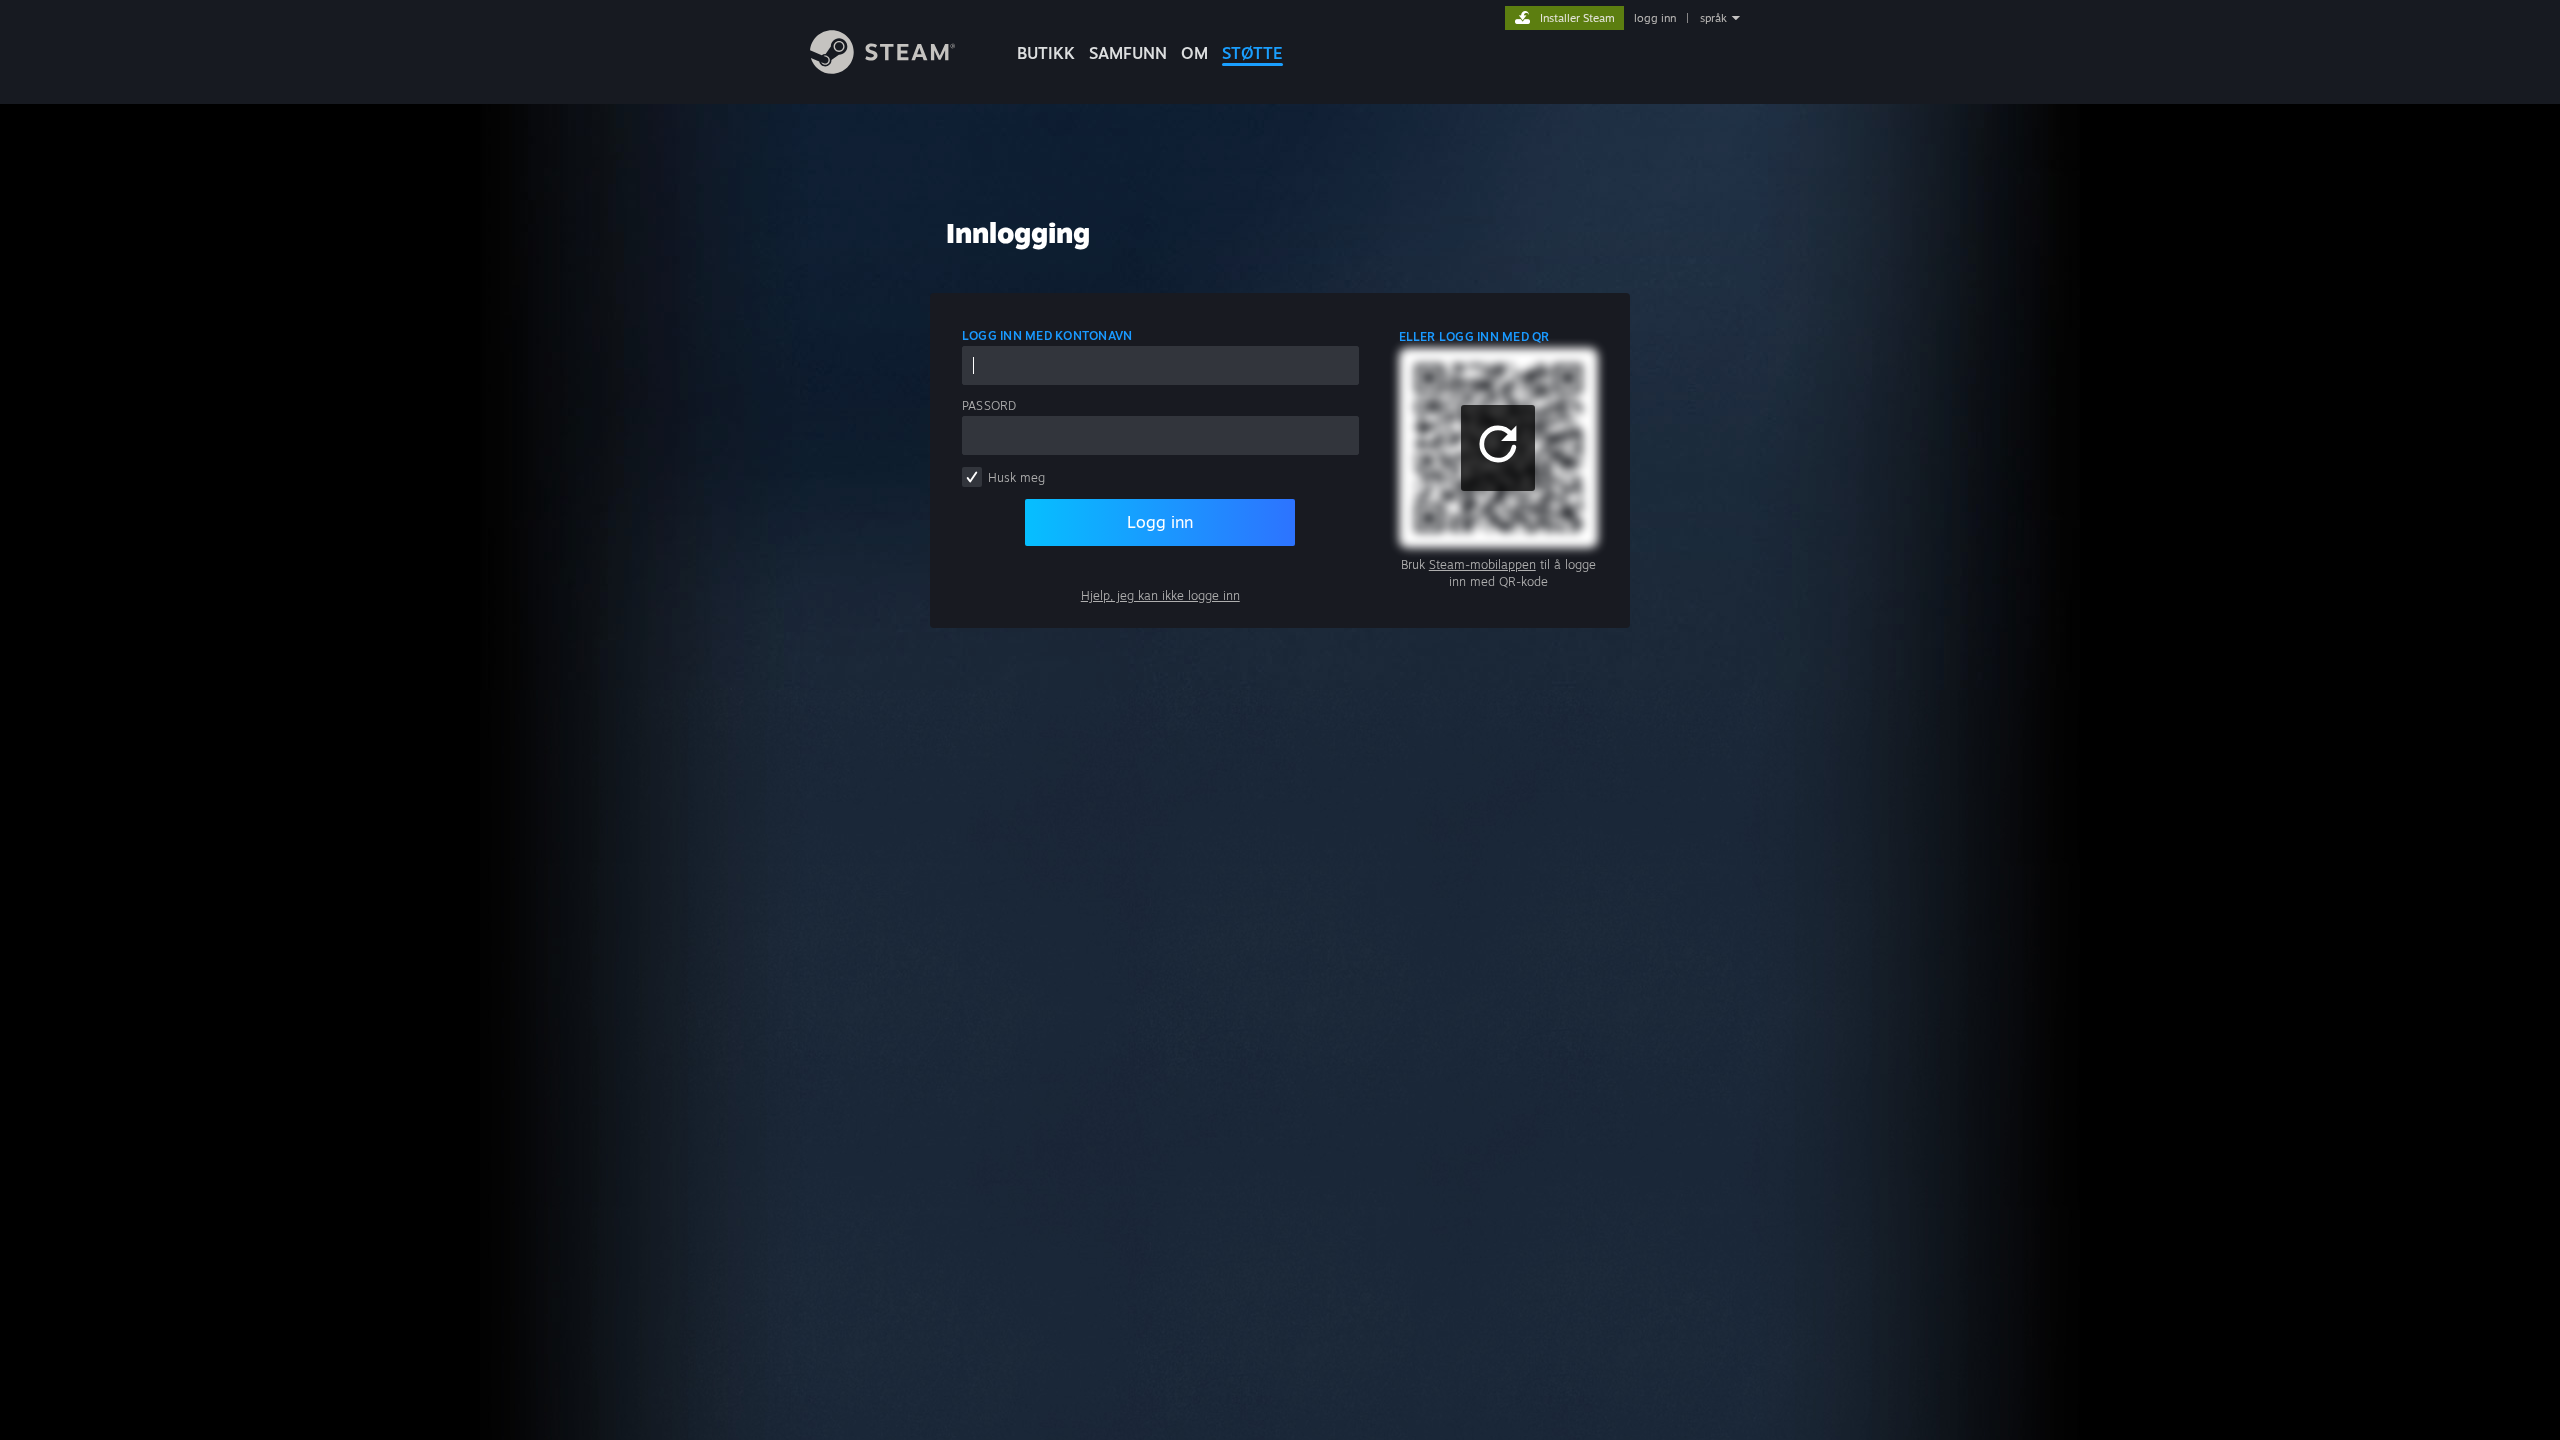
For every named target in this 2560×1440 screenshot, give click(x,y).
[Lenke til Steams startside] (882, 68)
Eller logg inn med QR (1474, 336)
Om (1194, 53)
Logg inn (1160, 522)
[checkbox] (972, 477)
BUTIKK (1046, 53)
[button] (1498, 448)
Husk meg (1016, 477)
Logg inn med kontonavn (1047, 335)
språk (1713, 18)
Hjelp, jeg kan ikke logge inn (1160, 595)
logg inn (1655, 18)
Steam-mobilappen (1482, 564)
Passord (989, 405)
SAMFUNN (1128, 53)
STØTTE (1252, 53)
